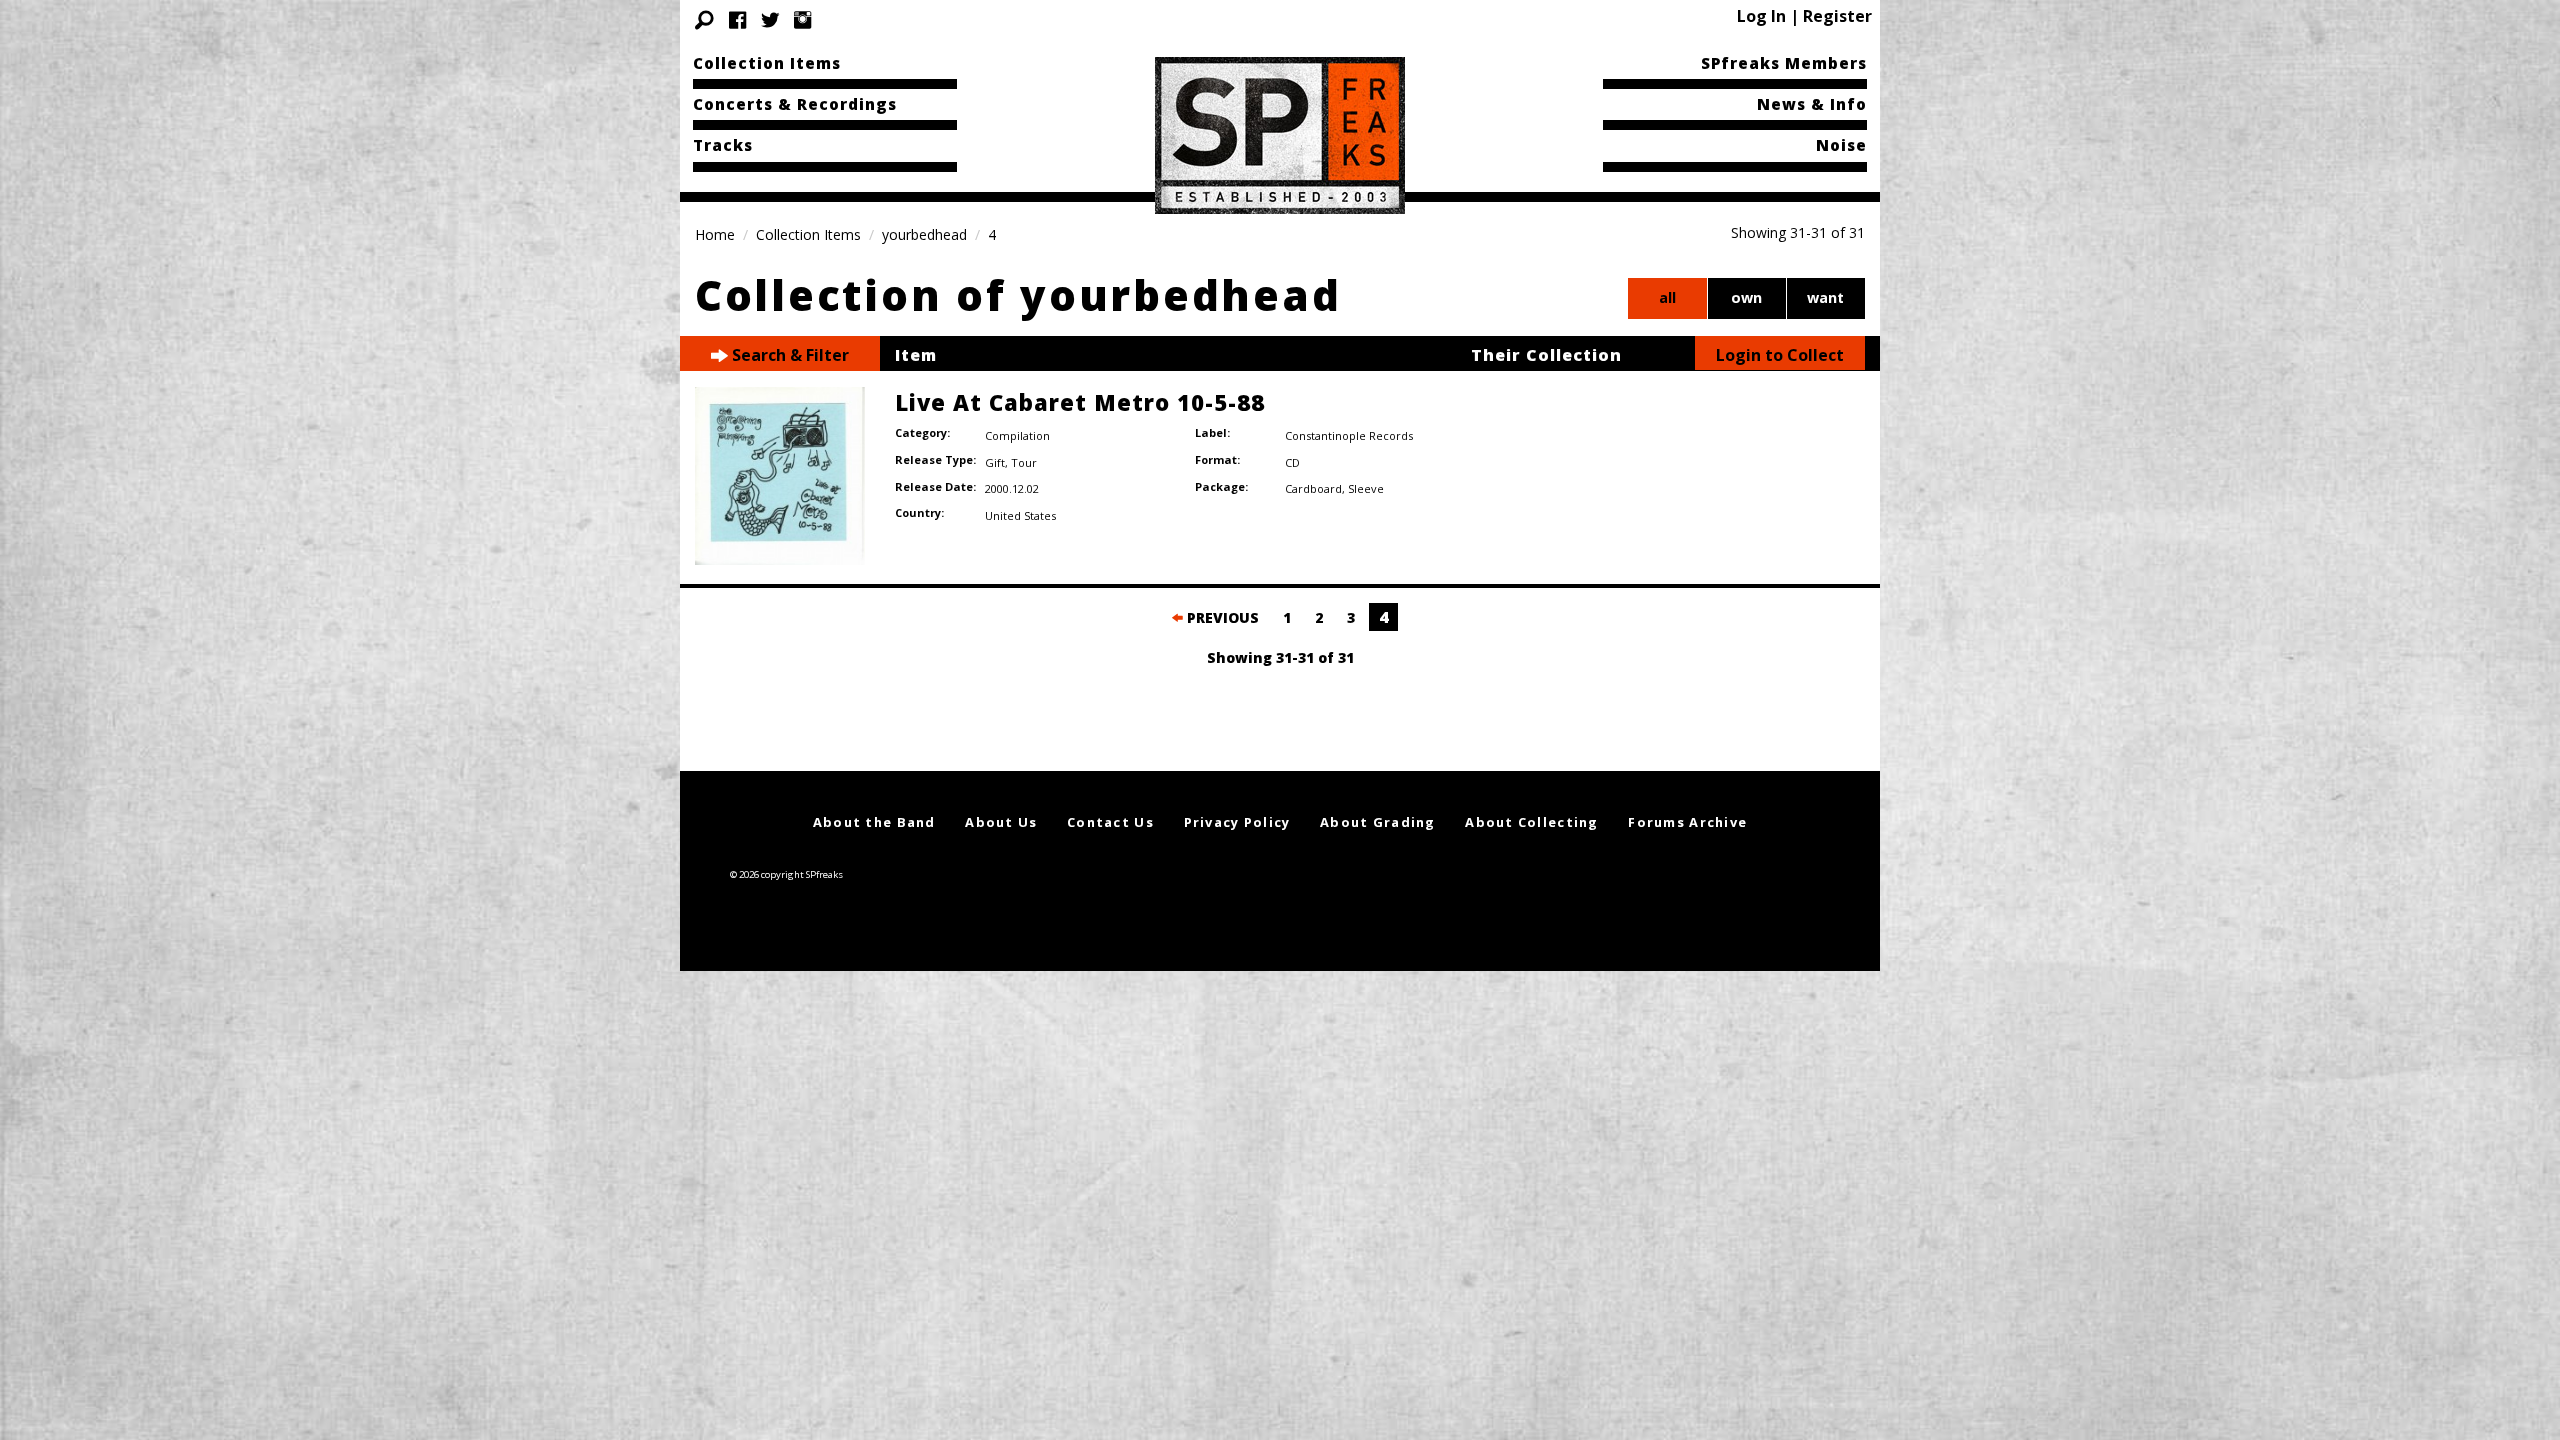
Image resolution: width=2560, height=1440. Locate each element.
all (1667, 297)
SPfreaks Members (1784, 63)
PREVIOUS (1221, 617)
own (1746, 297)
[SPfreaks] (1280, 134)
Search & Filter (788, 355)
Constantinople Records (1349, 435)
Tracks (723, 145)
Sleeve (1366, 488)
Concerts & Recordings (795, 104)
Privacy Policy (1237, 822)
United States (1020, 515)
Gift (995, 462)
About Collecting (1531, 822)
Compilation (1017, 435)
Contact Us (1110, 822)
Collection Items (767, 63)
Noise (1841, 145)
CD (1292, 462)
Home (715, 234)
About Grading (1378, 822)
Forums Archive (1687, 822)
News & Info (1812, 104)
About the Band (874, 822)
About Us (1001, 822)
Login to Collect (1780, 355)
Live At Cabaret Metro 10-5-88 (1080, 402)
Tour (1024, 462)
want (1825, 297)
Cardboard (1313, 488)
